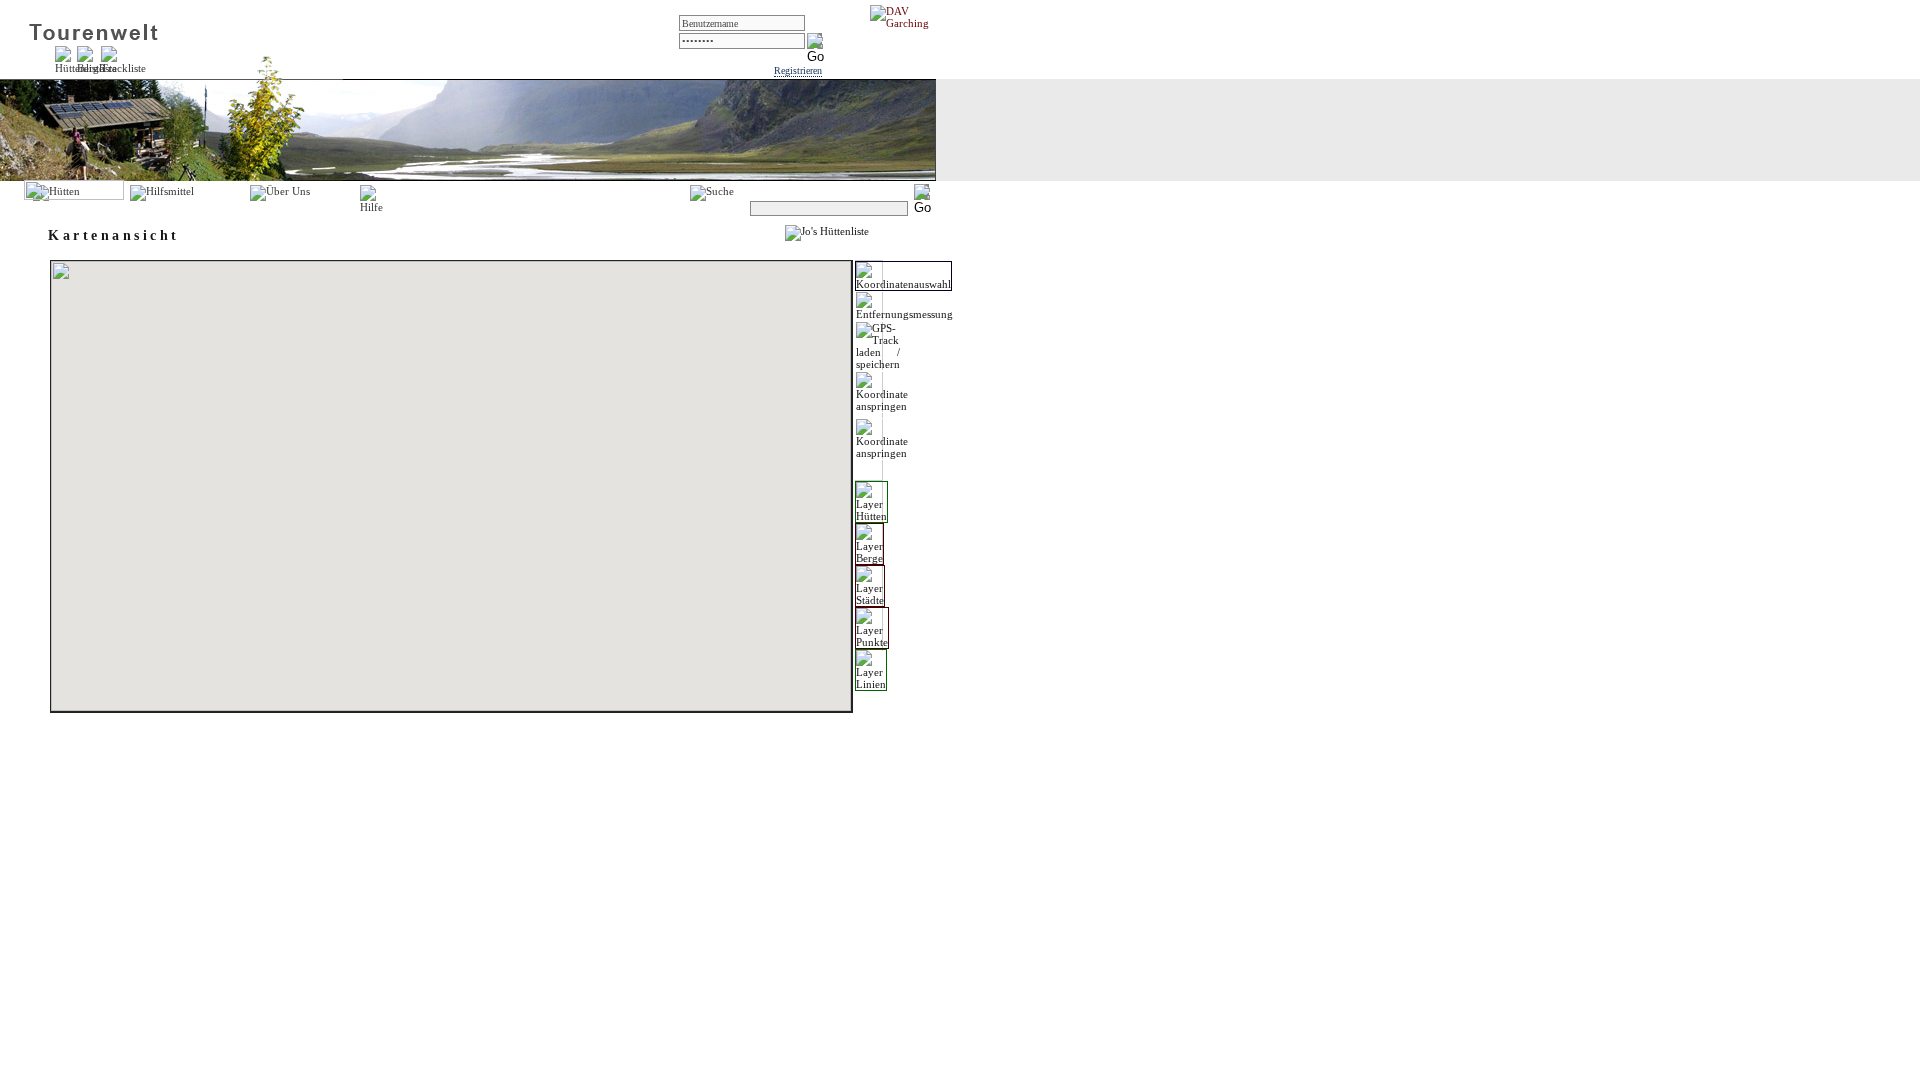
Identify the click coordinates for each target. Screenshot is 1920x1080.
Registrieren (798, 70)
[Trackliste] (123, 68)
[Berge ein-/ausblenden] (869, 544)
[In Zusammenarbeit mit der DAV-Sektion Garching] (905, 23)
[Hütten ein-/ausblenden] (871, 502)
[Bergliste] (97, 68)
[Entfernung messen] (904, 306)
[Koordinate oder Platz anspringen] (882, 392)
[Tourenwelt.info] (93, 36)
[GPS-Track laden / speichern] (878, 346)
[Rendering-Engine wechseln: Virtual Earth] (882, 439)
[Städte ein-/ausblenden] (870, 586)
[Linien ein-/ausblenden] (871, 670)
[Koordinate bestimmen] (903, 276)
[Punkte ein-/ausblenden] (872, 628)
